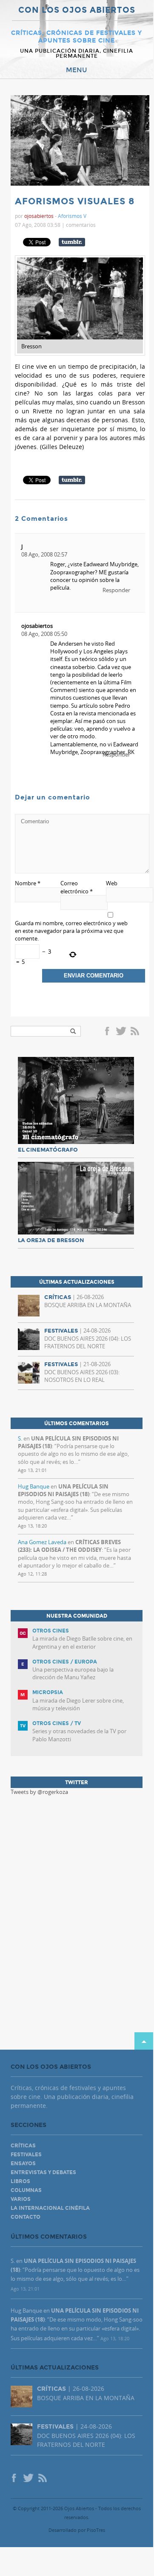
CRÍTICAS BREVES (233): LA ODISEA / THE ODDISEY (69, 1546)
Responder (116, 590)
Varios (21, 2199)
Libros (20, 2181)
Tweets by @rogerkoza (39, 1792)
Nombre (28, 883)
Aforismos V (72, 216)
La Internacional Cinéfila (50, 2208)
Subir (144, 2041)
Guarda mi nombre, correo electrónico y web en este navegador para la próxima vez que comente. (71, 931)
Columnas (26, 2190)
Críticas (23, 2146)
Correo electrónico (77, 887)
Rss (136, 1032)
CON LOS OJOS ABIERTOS (77, 10)
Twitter (121, 1032)
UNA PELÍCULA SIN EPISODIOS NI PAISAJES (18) (63, 1490)
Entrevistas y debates (43, 2172)
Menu (77, 70)
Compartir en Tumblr (72, 242)
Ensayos (23, 2164)
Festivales (26, 2155)
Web (112, 883)
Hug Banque (34, 1486)
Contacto (26, 2217)
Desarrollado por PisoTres (77, 2530)
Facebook (108, 1032)
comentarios (81, 225)
